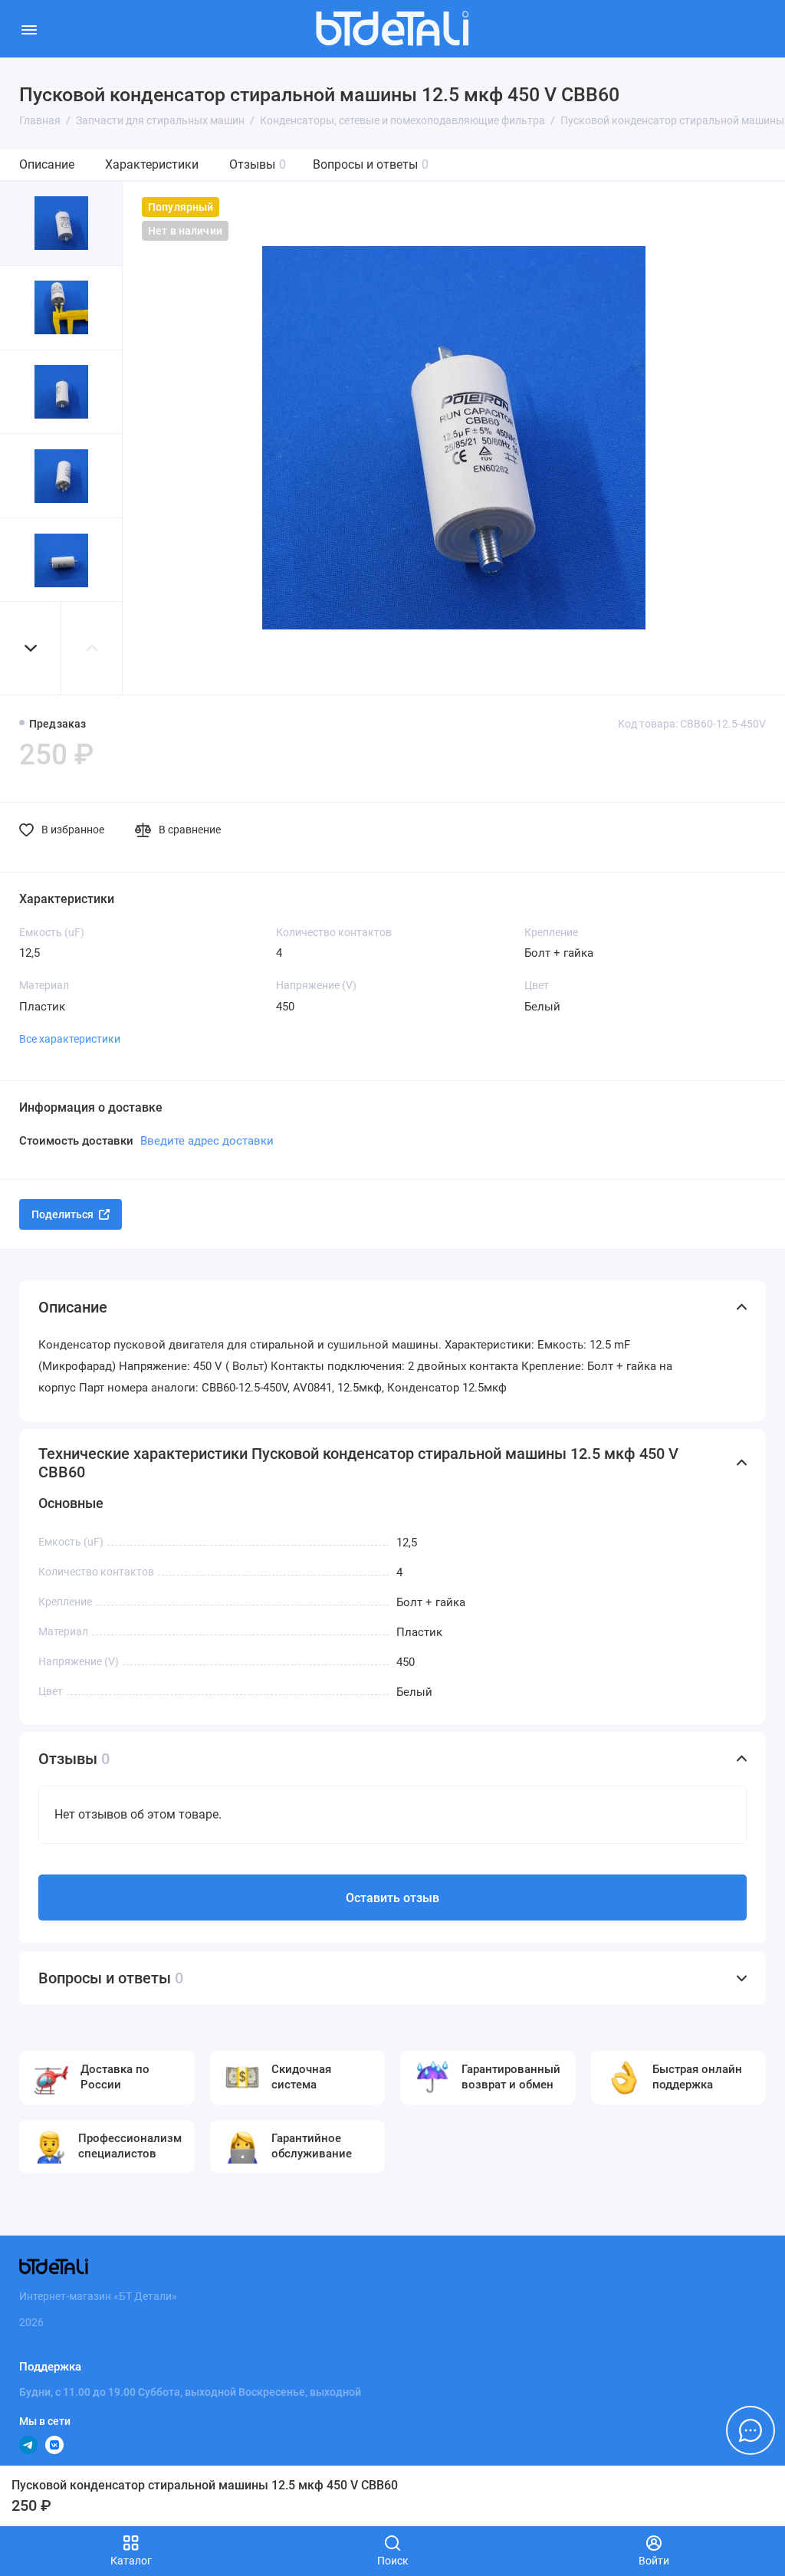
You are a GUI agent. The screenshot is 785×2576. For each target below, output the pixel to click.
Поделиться (62, 1214)
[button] (31, 648)
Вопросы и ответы (371, 164)
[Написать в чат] (751, 2430)
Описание (47, 164)
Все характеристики (70, 1039)
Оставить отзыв (392, 1898)
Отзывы (258, 164)
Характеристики (152, 164)
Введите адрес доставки (207, 1141)
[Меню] (29, 29)
